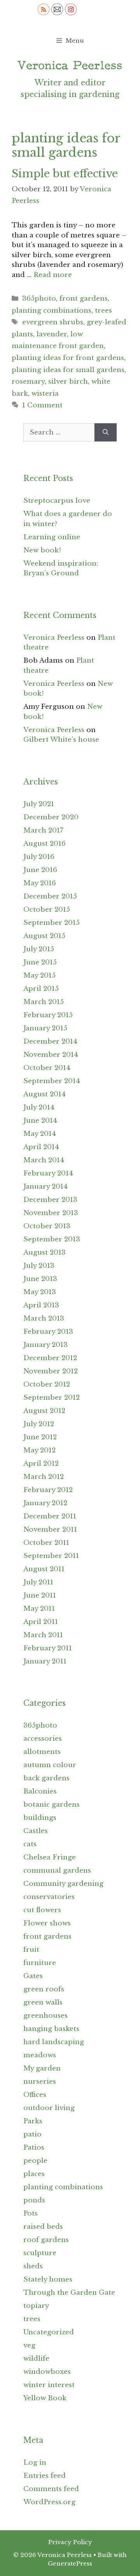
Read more (53, 275)
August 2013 (45, 1253)
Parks (33, 2121)
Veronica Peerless (54, 638)
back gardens (46, 1778)
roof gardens (46, 2240)
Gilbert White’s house (61, 740)
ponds (34, 2200)
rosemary (28, 382)
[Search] (106, 433)
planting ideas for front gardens (68, 358)
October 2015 (47, 910)
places (34, 2174)
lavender (52, 334)
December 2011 (50, 1516)
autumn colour (50, 1765)
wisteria (45, 394)
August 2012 (44, 1411)
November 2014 (51, 1055)
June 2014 (40, 1121)
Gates (33, 1976)
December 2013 (50, 1200)
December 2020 (51, 817)
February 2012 (48, 1490)
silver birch (68, 382)
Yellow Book (45, 2398)
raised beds (43, 2227)
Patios (34, 2148)
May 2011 (39, 1609)
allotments (42, 1752)
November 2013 (51, 1213)
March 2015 (44, 1002)
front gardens (84, 299)
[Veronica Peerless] (70, 65)
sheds (33, 2266)
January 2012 (45, 1503)
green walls (43, 2002)
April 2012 (41, 1464)
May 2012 (39, 1450)
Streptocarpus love (57, 501)
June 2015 (40, 962)
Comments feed (51, 2489)
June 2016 (40, 870)
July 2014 (39, 1107)
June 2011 (40, 1595)
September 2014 (52, 1081)
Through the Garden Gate (69, 2293)
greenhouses (45, 2016)
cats (30, 1844)
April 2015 (41, 989)
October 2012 (47, 1384)
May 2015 (39, 976)
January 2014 (45, 1187)
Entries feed (45, 2476)
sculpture (40, 2253)
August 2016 (45, 844)
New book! (42, 550)
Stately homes (48, 2279)
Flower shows (47, 1923)
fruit (31, 1950)
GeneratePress (70, 2563)
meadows (40, 2055)
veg (29, 2345)
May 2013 (40, 1292)
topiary (36, 2306)
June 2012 (40, 1437)
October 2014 (47, 1068)
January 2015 (45, 1028)
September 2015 (52, 923)
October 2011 (46, 1543)
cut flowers (42, 1910)
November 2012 (51, 1371)
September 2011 (51, 1556)
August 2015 (44, 936)
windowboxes (47, 2372)
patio (32, 2134)
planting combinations (52, 311)
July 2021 (39, 804)
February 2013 (48, 1332)
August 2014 (45, 1094)
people (35, 2161)
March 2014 (44, 1160)
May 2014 (40, 1134)
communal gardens (57, 1871)
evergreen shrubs (53, 322)
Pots (31, 2213)
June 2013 (40, 1279)
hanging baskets (51, 2029)
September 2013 (52, 1239)
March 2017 (43, 830)
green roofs (44, 1989)
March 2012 (44, 1477)
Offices (35, 2095)
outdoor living (49, 2108)
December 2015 (50, 896)
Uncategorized (49, 2332)
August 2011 (44, 1569)
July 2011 (38, 1582)
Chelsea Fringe (50, 1857)
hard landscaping (54, 2042)
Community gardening (63, 1884)
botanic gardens (52, 1805)
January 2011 (45, 1661)
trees (103, 311)
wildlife (36, 2359)
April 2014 (41, 1147)
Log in (35, 2463)
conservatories (49, 1897)
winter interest (49, 2385)
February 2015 (48, 1015)
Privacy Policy (70, 2542)
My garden (42, 2068)
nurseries (40, 2082)
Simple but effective (65, 174)
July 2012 (39, 1424)
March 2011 (43, 1635)
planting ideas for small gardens (68, 370)
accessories (43, 1739)
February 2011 (48, 1648)
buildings (40, 1818)
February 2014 (48, 1173)
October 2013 (47, 1226)
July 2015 (39, 949)
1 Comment (42, 405)
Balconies (40, 1791)
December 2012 (50, 1358)
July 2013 (39, 1266)
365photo (39, 299)
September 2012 (52, 1398)
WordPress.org (49, 2502)
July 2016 (39, 857)
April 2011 (41, 1622)
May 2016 (40, 883)
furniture (40, 1963)
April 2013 (41, 1305)
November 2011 (50, 1529)
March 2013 (44, 1318)
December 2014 (50, 1041)
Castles (36, 1831)
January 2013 (45, 1345)
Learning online (52, 537)
